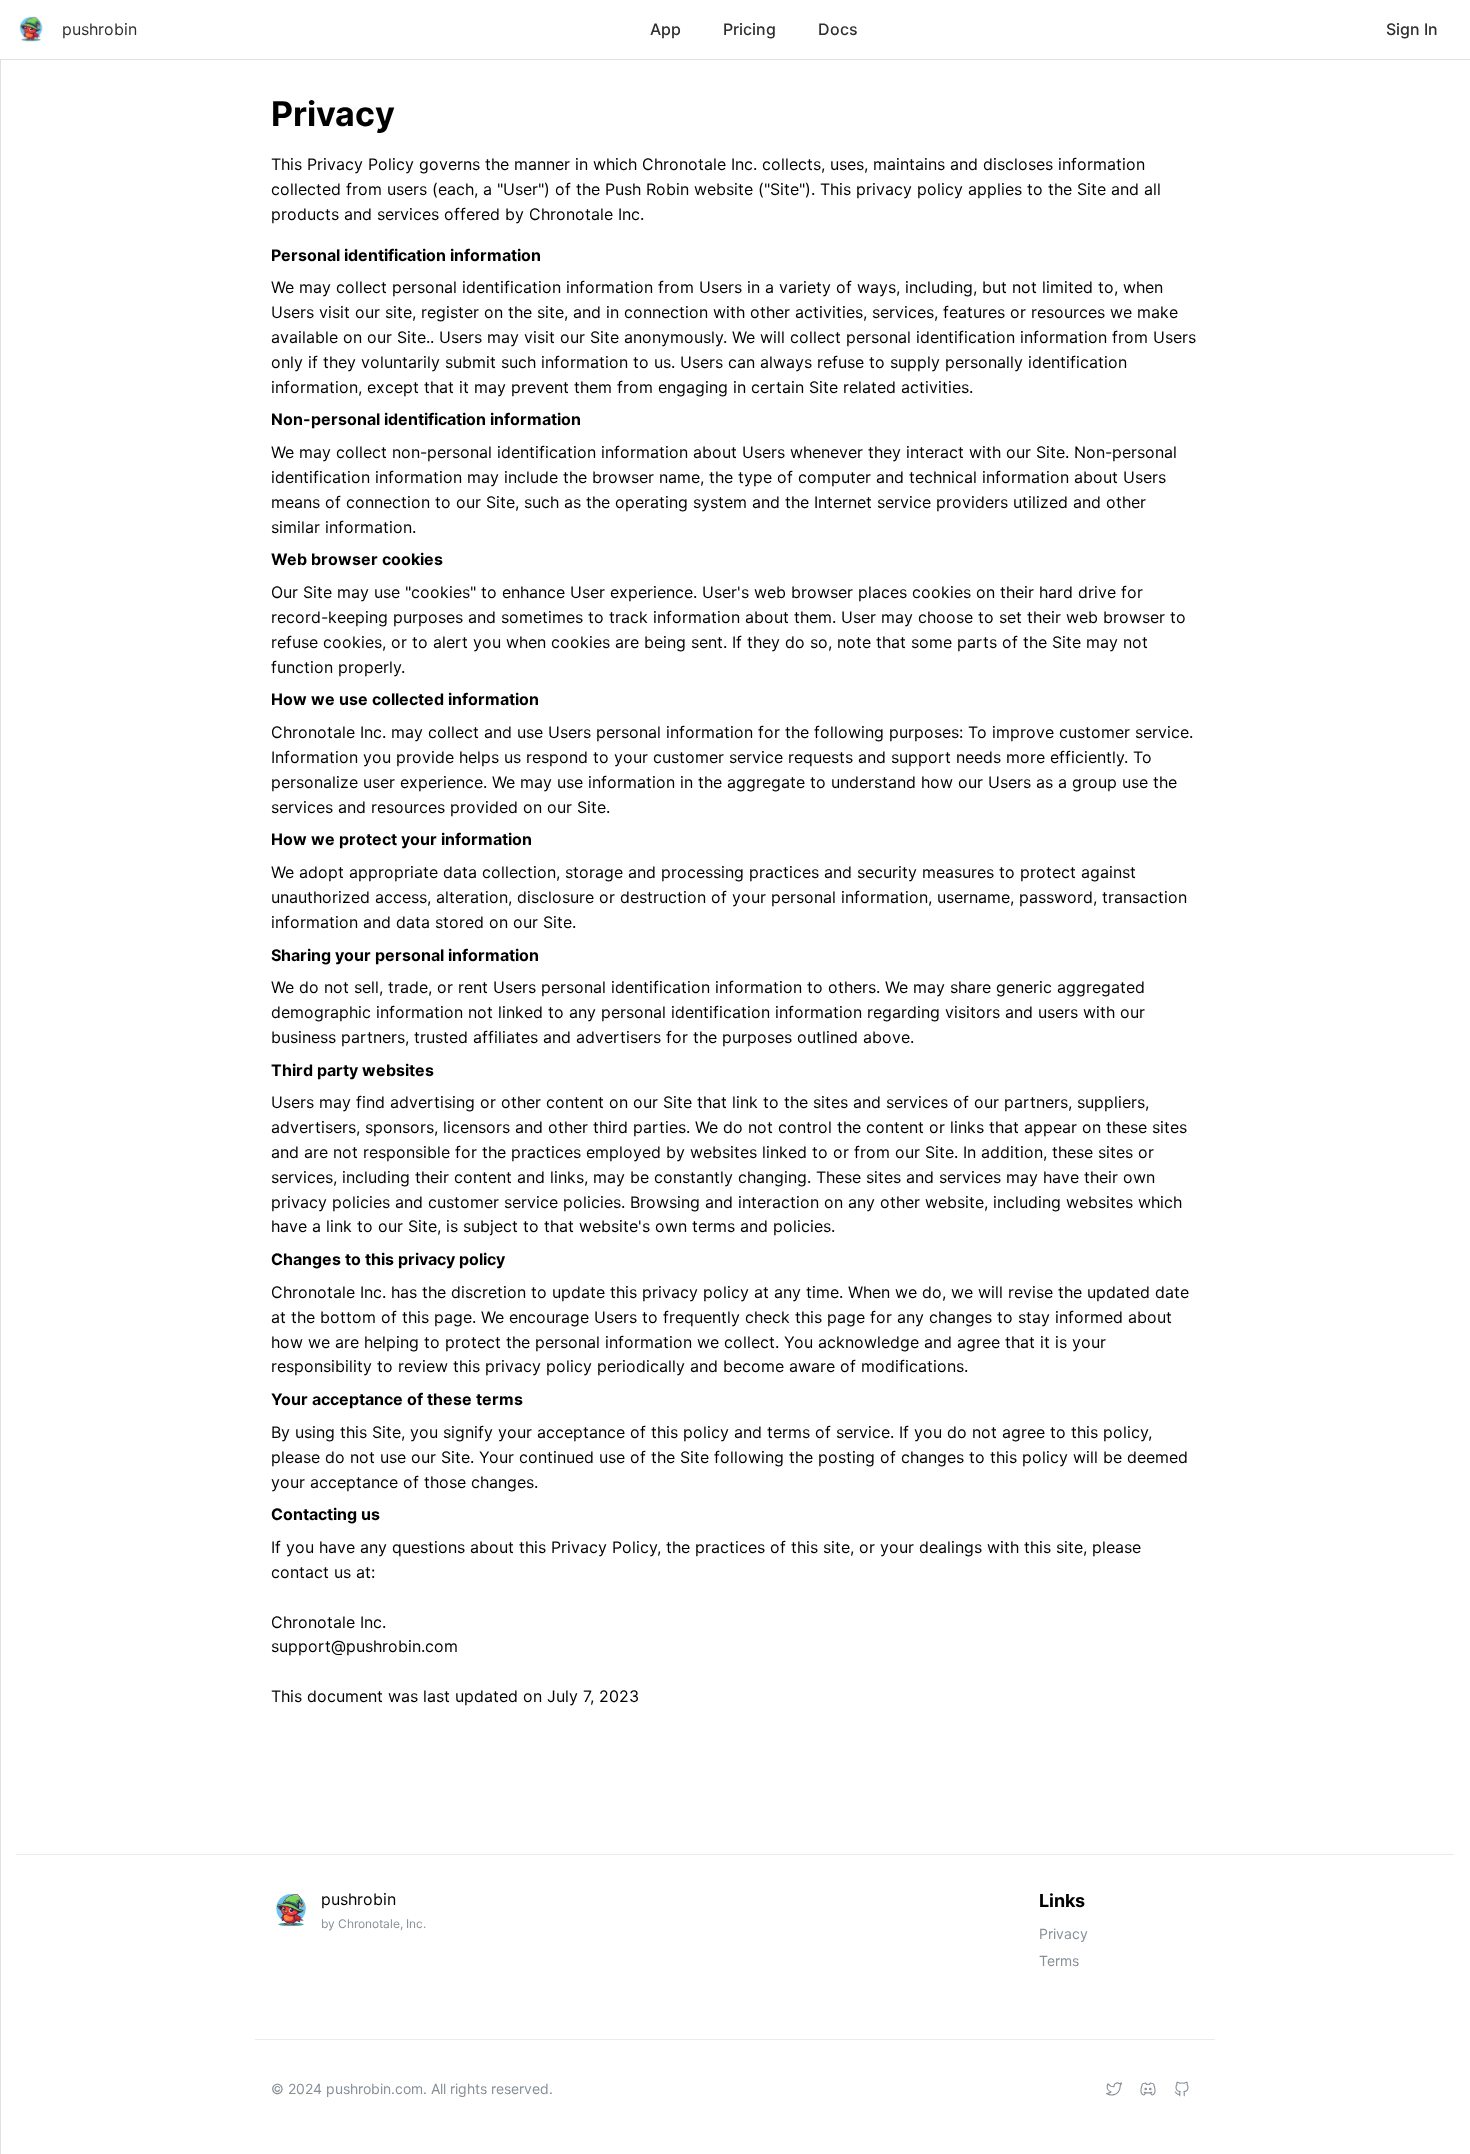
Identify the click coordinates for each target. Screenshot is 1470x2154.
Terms (1059, 1960)
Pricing (749, 29)
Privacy (1063, 1933)
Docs (838, 29)
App (665, 29)
